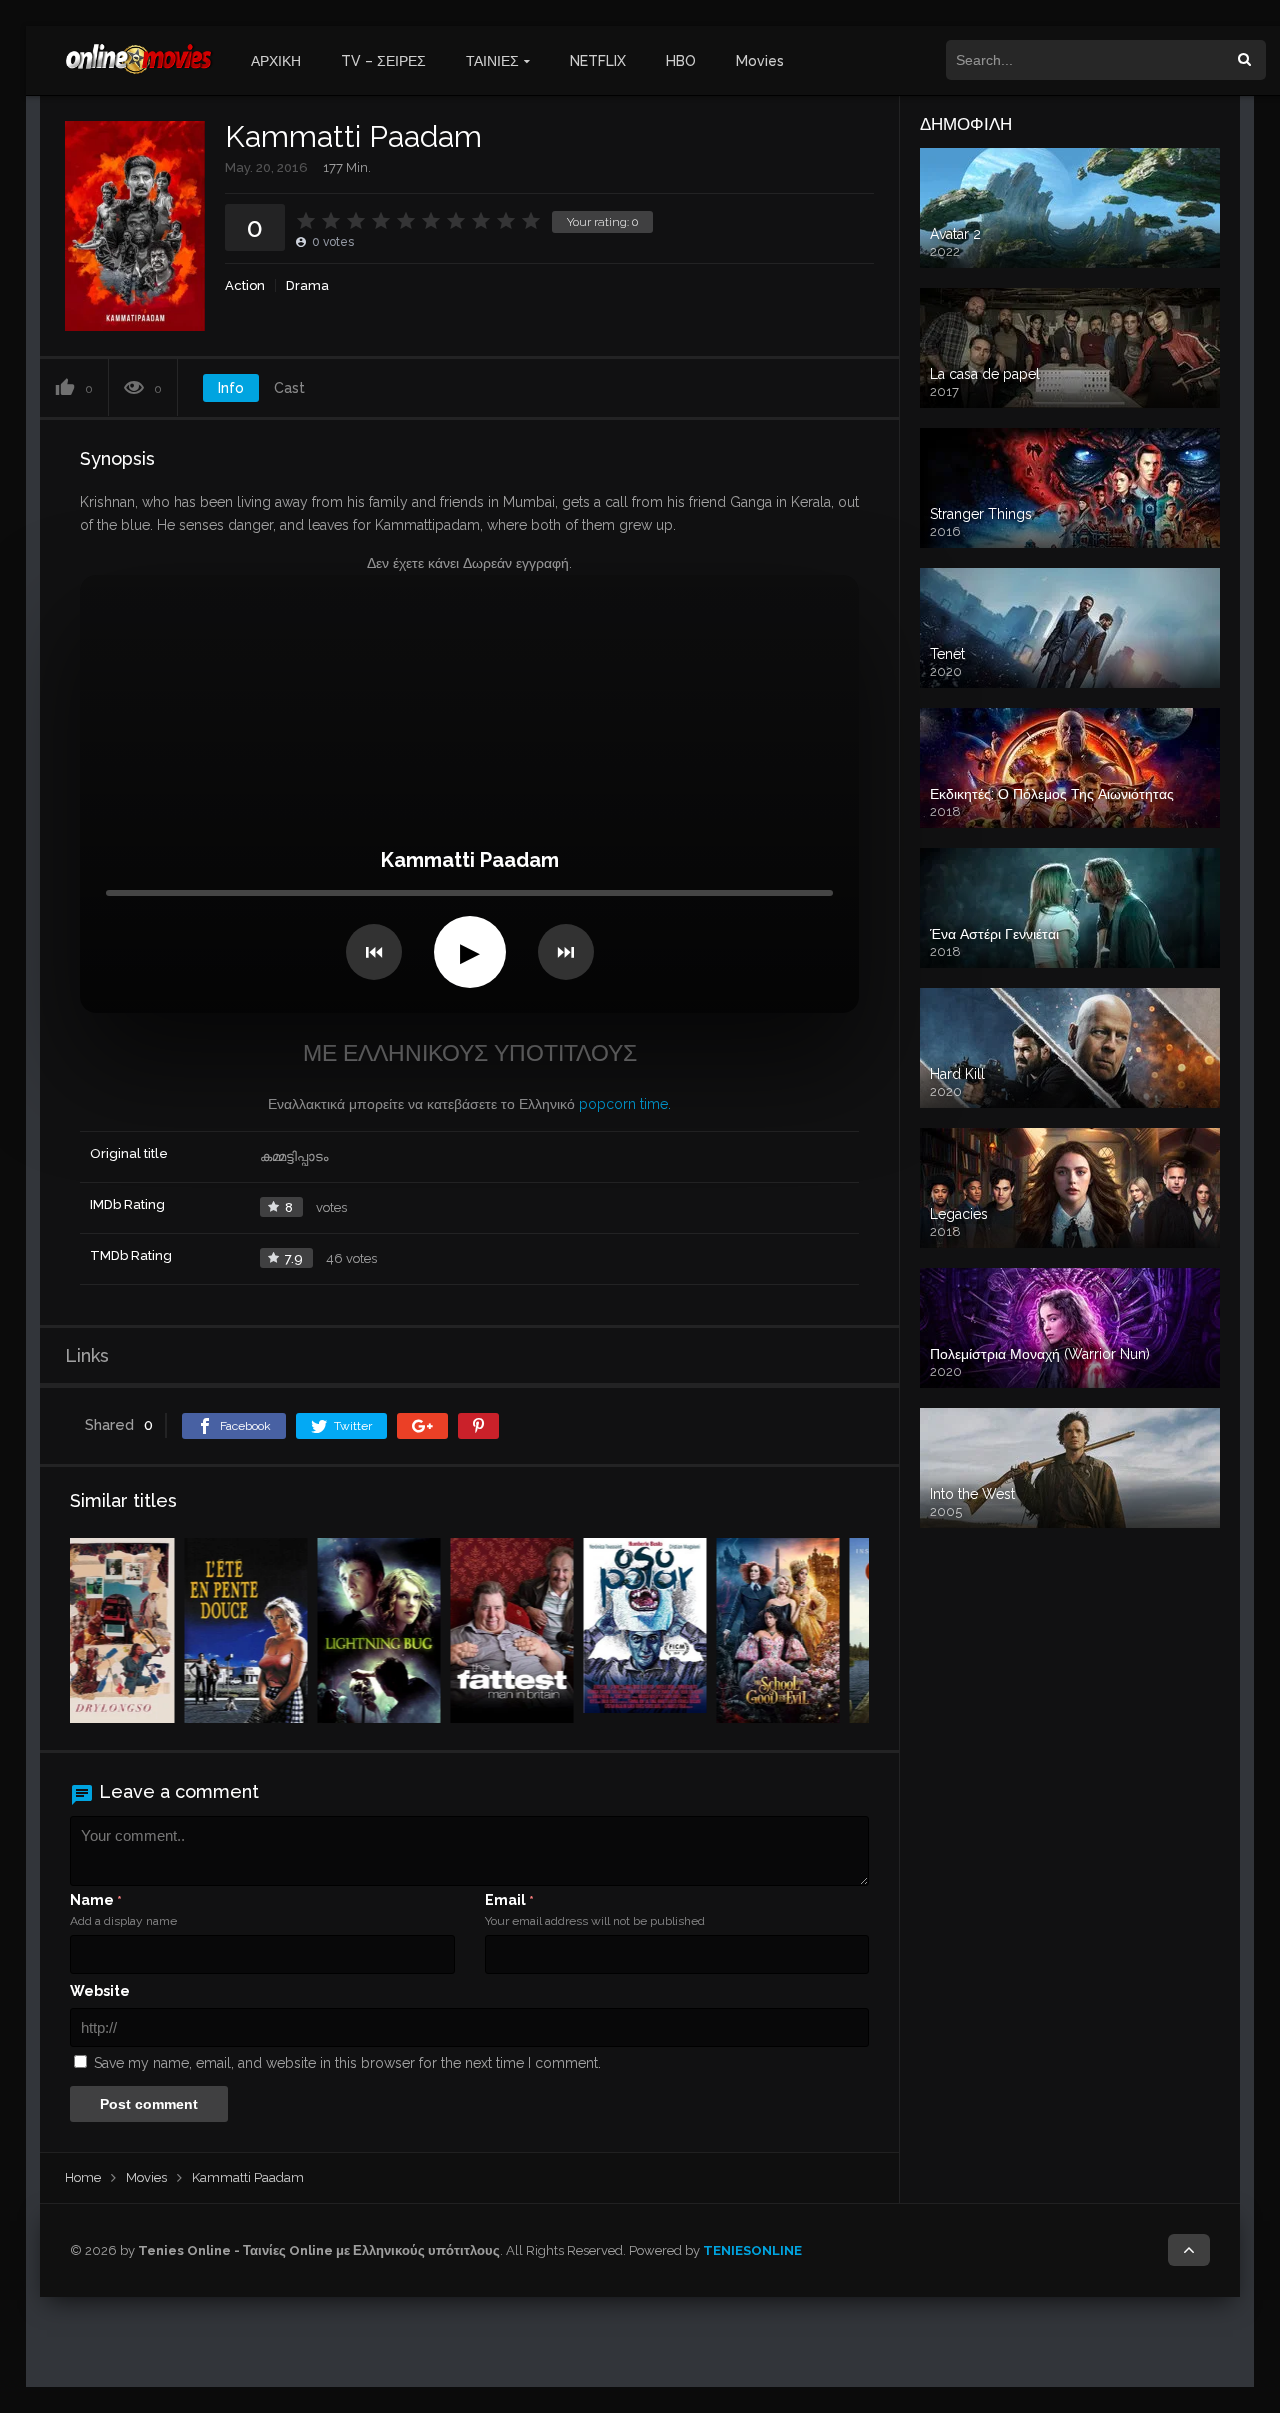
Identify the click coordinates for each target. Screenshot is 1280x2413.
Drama (307, 285)
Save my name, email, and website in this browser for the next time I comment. (347, 2063)
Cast (289, 388)
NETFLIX (598, 61)
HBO (681, 61)
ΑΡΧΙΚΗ (276, 61)
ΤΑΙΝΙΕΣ (492, 61)
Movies (760, 61)
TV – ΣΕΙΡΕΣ (383, 61)
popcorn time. (625, 1104)
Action (245, 285)
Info (231, 388)
